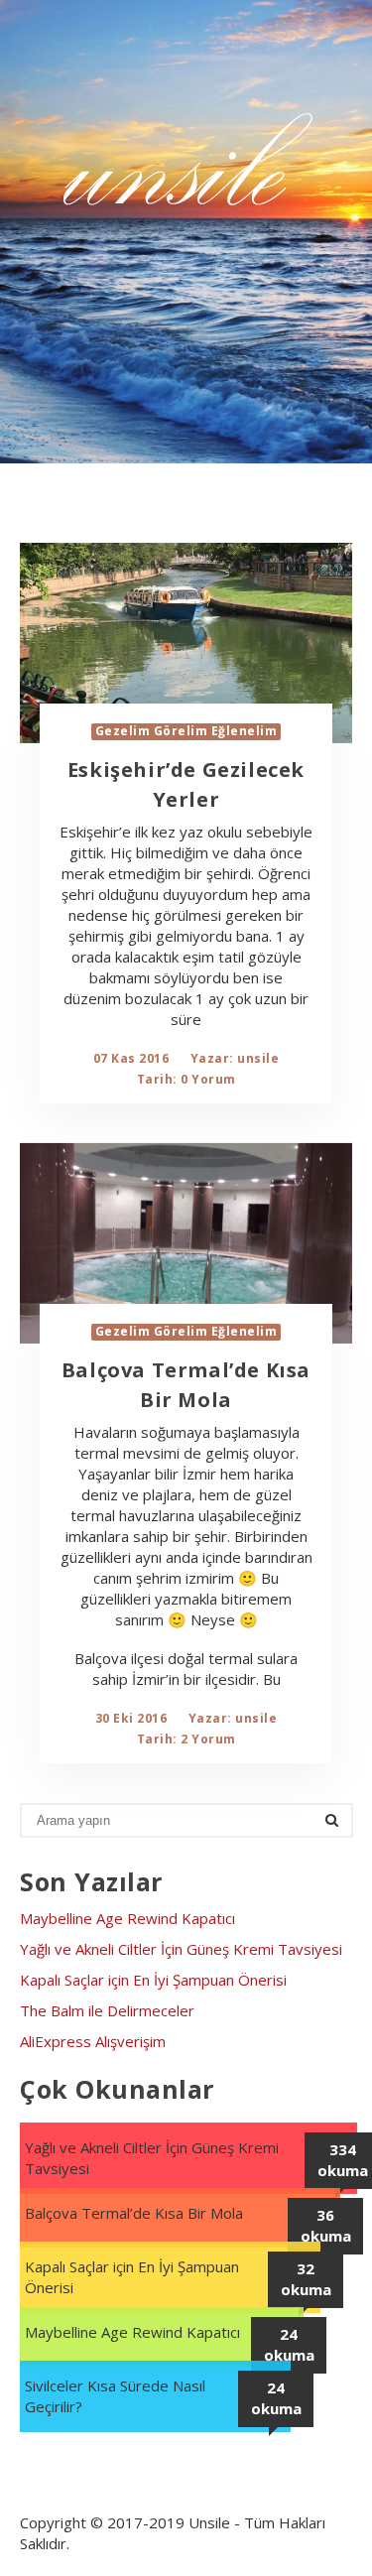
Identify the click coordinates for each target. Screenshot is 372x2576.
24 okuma (289, 2344)
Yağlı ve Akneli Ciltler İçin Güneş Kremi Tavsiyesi (181, 1949)
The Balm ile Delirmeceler (107, 2010)
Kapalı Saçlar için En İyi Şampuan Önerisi (153, 1980)
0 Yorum (208, 1079)
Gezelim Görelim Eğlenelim (186, 731)
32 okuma (306, 2279)
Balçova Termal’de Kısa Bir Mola (134, 2213)
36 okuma (326, 2225)
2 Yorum (208, 1739)
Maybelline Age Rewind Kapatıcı (127, 1918)
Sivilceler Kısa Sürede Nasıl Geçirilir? (115, 2396)
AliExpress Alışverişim (93, 2041)
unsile (258, 1058)
